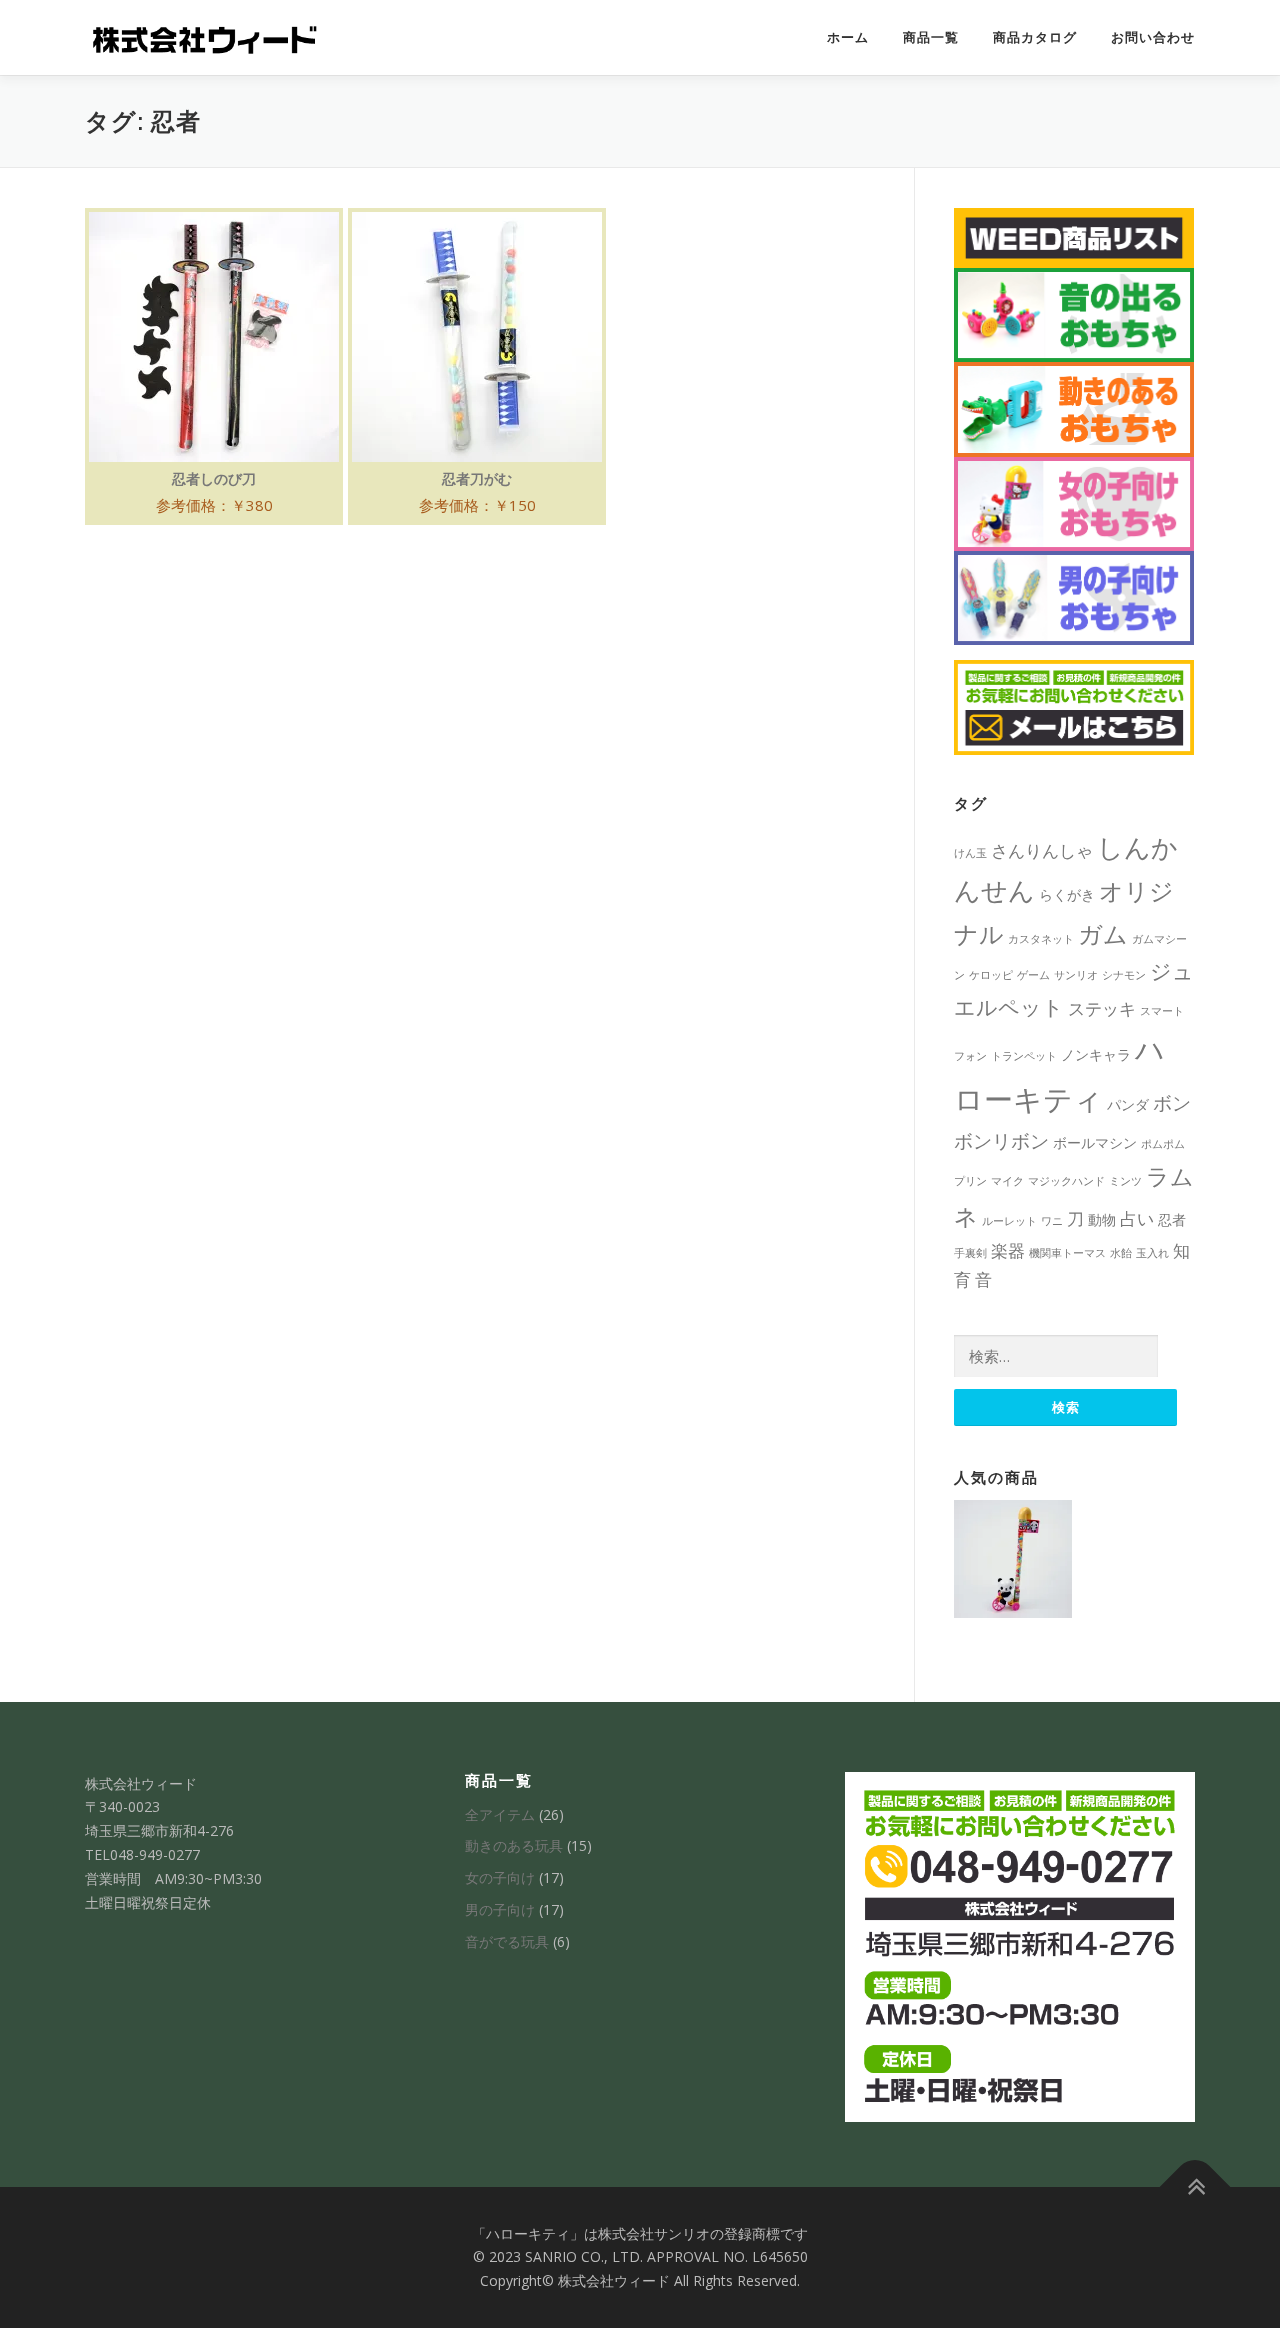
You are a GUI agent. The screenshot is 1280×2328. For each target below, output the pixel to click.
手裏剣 (970, 1253)
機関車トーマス (1067, 1253)
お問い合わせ (1153, 37)
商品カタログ (1035, 37)
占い (1137, 1218)
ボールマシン (1095, 1142)
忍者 (1172, 1219)
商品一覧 (931, 37)
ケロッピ (991, 975)
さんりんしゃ (1042, 850)
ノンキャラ (1096, 1054)
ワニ (1052, 1221)
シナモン (1124, 975)
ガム (1103, 933)
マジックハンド (1066, 1181)
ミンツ (1125, 1181)
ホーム (848, 37)
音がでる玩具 (507, 1941)
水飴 (1121, 1253)
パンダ (1128, 1104)
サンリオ (1076, 975)
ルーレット (1009, 1221)
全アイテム (500, 1814)
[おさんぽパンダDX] (1013, 1559)
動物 (1102, 1219)
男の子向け (500, 1909)
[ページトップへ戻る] (1195, 2186)
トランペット (1024, 1056)
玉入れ (1152, 1253)
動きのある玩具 (514, 1845)
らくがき (1067, 894)
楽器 (1008, 1250)
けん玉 (970, 853)
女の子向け (500, 1877)
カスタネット (1041, 939)
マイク (1007, 1181)
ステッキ (1102, 1008)
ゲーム (1033, 975)
